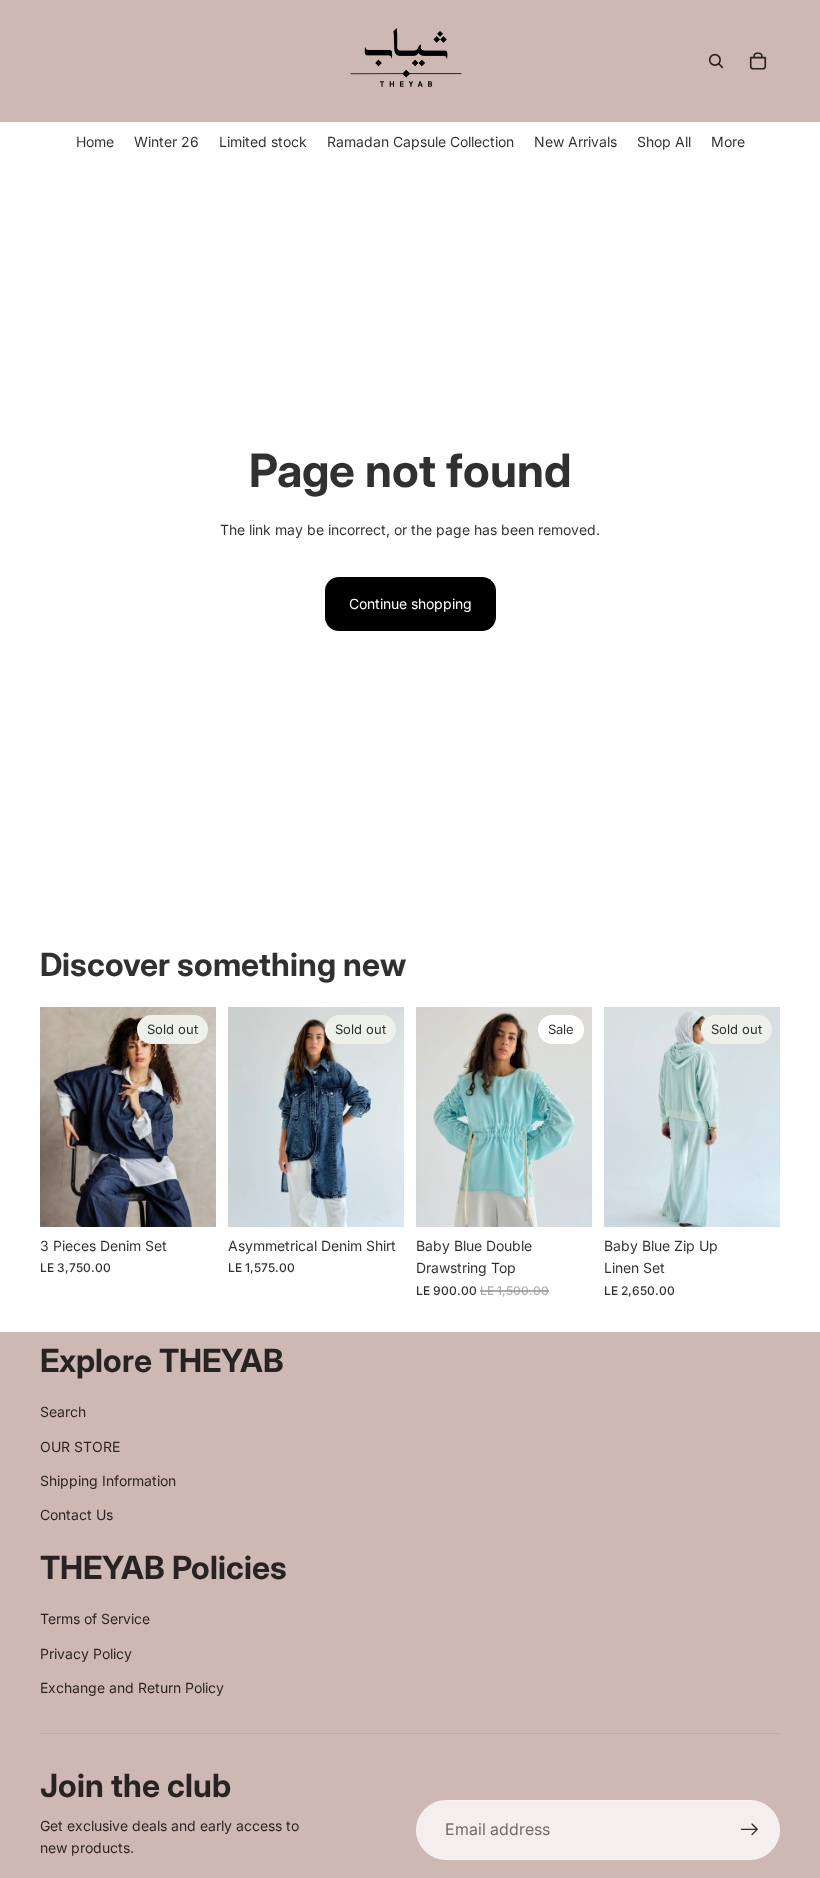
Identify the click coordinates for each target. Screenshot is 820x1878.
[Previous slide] (55, 1117)
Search (63, 1411)
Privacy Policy (86, 1653)
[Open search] (716, 61)
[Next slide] (200, 1117)
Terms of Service (95, 1618)
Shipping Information (108, 1480)
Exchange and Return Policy (132, 1687)
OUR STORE (80, 1446)
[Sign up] (750, 1830)
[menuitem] (728, 141)
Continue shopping (410, 603)
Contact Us (76, 1514)
